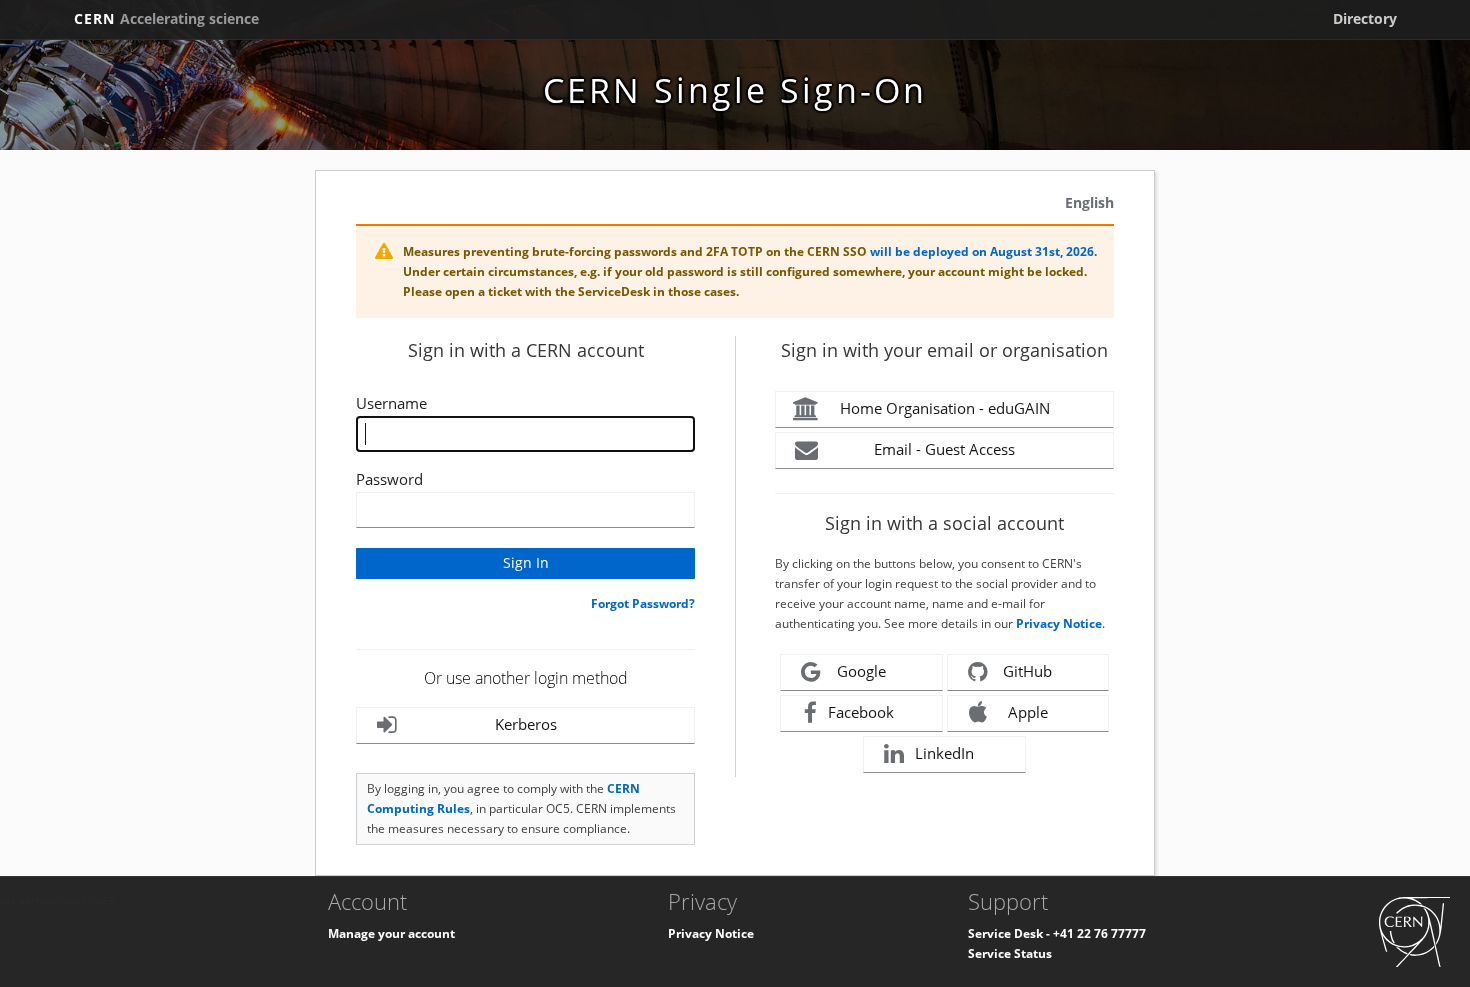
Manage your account (391, 933)
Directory (1365, 18)
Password (389, 479)
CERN (167, 18)
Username (391, 403)
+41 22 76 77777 (1099, 933)
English (1089, 202)
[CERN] (1414, 931)
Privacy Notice (1059, 623)
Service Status (1010, 953)
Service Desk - (1010, 933)
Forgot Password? (643, 603)
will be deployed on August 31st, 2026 (982, 251)
